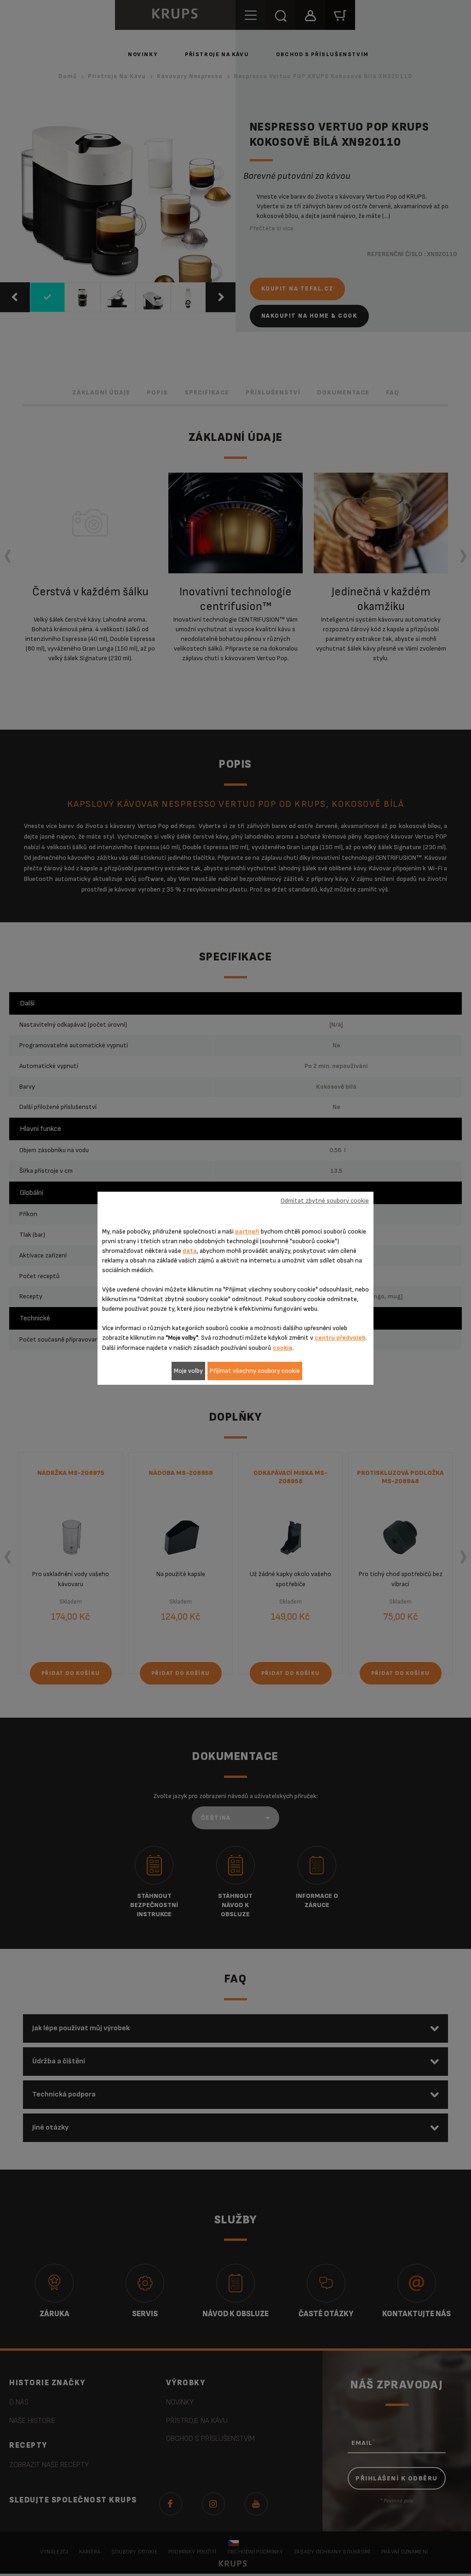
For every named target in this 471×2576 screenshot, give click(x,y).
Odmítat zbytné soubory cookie (325, 1201)
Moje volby (188, 1371)
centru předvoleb (340, 1338)
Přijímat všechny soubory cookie (255, 1371)
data (190, 1251)
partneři (247, 1231)
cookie (283, 1348)
